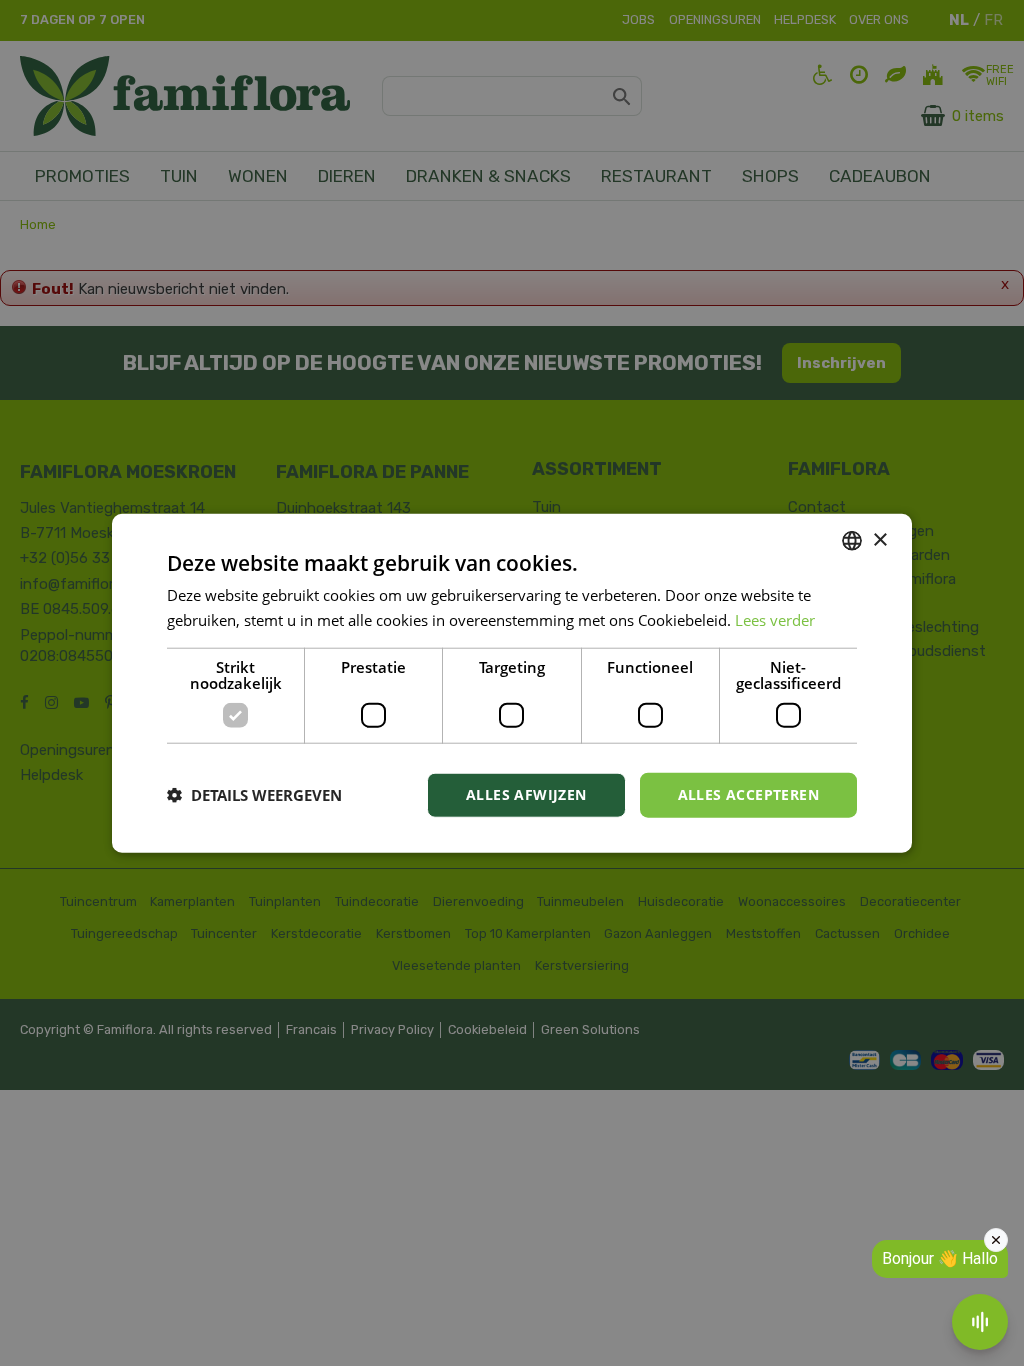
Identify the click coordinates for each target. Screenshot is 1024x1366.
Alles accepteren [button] (748, 794)
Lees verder (775, 620)
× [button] (879, 539)
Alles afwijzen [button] (526, 794)
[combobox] (852, 541)
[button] (254, 795)
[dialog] (512, 683)
